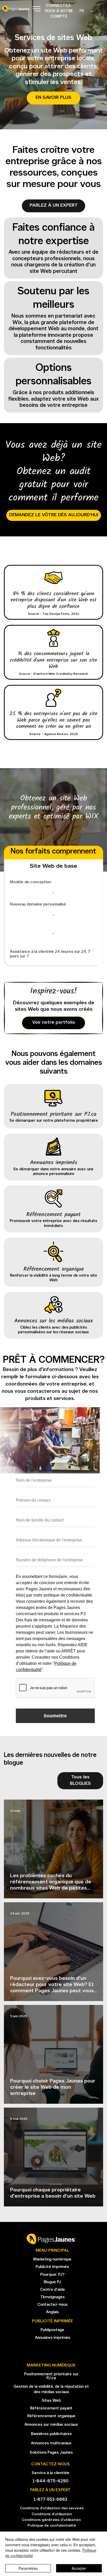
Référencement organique (51, 2416)
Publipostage (52, 2330)
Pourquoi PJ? (52, 2275)
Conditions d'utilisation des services (52, 2508)
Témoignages (52, 2297)
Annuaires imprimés (52, 2338)
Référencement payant (51, 2409)
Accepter (79, 2568)
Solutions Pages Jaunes (51, 2453)
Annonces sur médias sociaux (51, 2425)
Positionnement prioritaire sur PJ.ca (51, 2376)
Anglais (52, 2312)
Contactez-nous (52, 2305)
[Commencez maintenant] (53, 1106)
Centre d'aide (52, 2290)
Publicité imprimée (52, 2267)
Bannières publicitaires (51, 2434)
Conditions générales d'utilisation (52, 2520)
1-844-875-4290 (51, 2481)
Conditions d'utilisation (52, 2514)
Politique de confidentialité (52, 2526)
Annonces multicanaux (51, 2443)
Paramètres (28, 2568)
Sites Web (51, 2401)
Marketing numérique (52, 2260)
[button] (53, 206)
